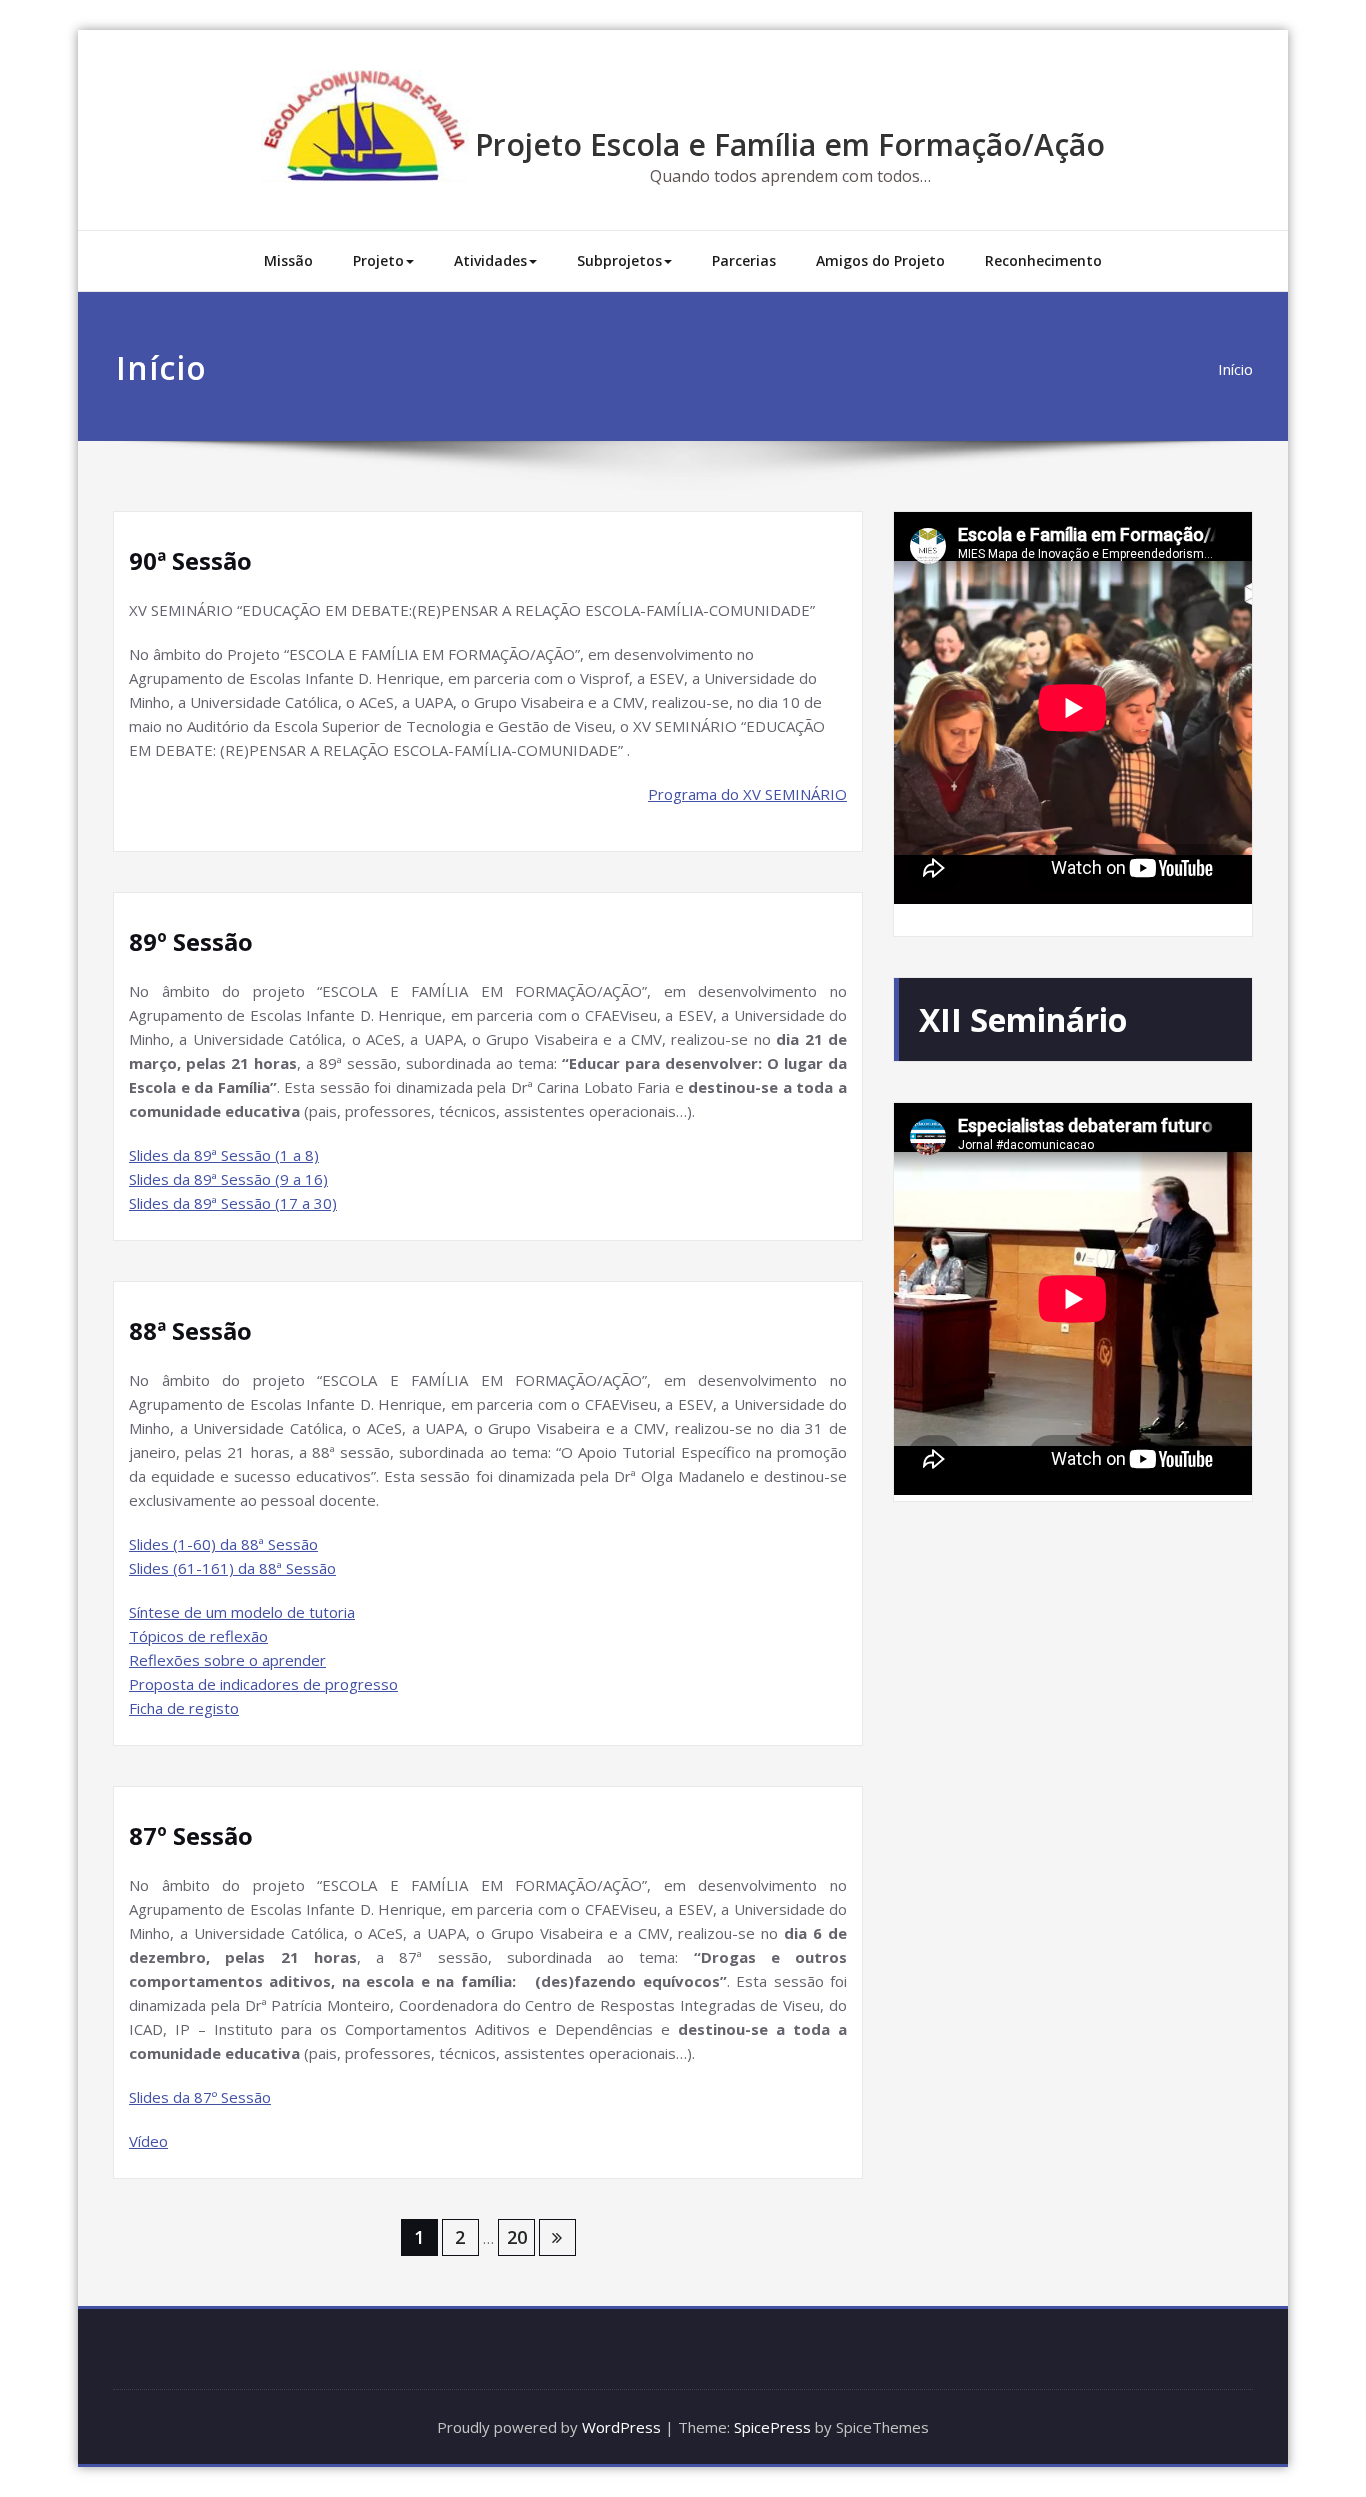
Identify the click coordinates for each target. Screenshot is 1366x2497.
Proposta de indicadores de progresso (263, 1684)
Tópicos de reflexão (198, 1636)
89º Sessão (191, 941)
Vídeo (148, 2141)
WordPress (621, 2427)
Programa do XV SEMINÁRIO (747, 794)
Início (1235, 369)
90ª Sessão (190, 560)
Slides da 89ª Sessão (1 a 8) (224, 1155)
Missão (288, 260)
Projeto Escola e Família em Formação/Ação (790, 144)
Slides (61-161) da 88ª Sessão (232, 1568)
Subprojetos (619, 260)
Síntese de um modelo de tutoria (242, 1612)
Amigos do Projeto (880, 260)
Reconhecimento (1043, 260)
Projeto (378, 260)
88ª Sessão (190, 1330)
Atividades (490, 260)
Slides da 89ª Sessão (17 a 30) (233, 1203)
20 (517, 2237)
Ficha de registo (184, 1708)
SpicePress (772, 2427)
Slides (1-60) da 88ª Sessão (223, 1544)
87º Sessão (191, 1835)
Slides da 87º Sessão (200, 2097)
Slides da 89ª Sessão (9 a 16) (228, 1179)
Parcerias (744, 260)
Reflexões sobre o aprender (227, 1660)
